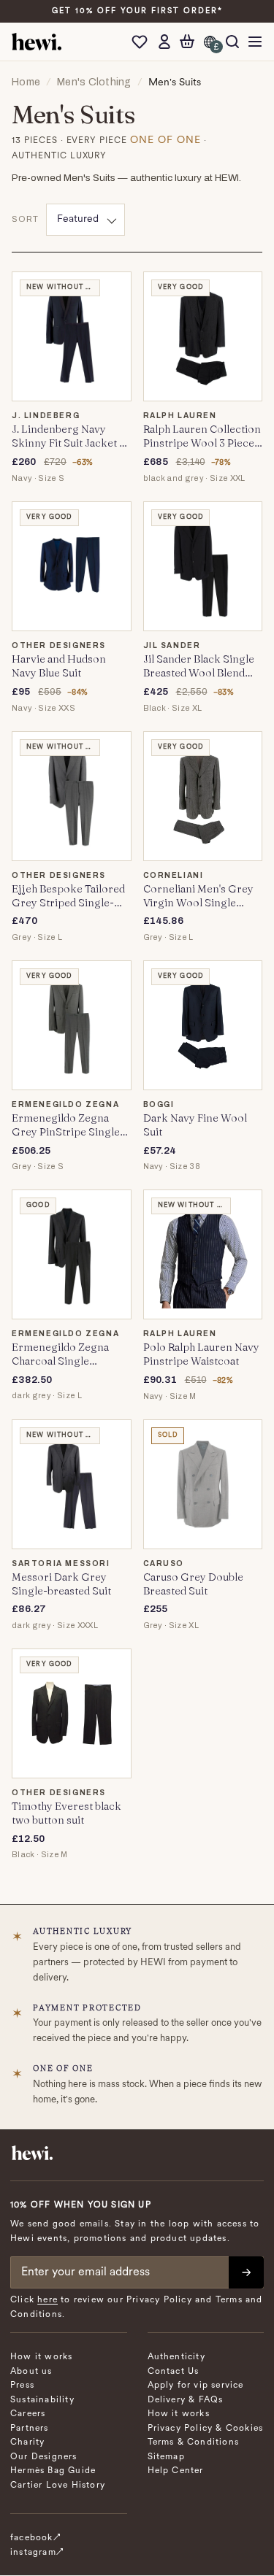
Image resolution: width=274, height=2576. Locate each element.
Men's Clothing (94, 82)
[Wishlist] (143, 42)
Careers (28, 2414)
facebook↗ (36, 2538)
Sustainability (42, 2400)
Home (26, 82)
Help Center (176, 2471)
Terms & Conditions (194, 2442)
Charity (27, 2442)
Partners (30, 2429)
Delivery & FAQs (186, 2400)
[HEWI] (37, 42)
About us (31, 2372)
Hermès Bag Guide (53, 2471)
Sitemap (166, 2457)
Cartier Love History (58, 2486)
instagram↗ (37, 2553)
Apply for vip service (196, 2386)
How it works (41, 2357)
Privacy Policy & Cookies (206, 2429)
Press (22, 2386)
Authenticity (176, 2357)
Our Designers (44, 2457)
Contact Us (174, 2372)
